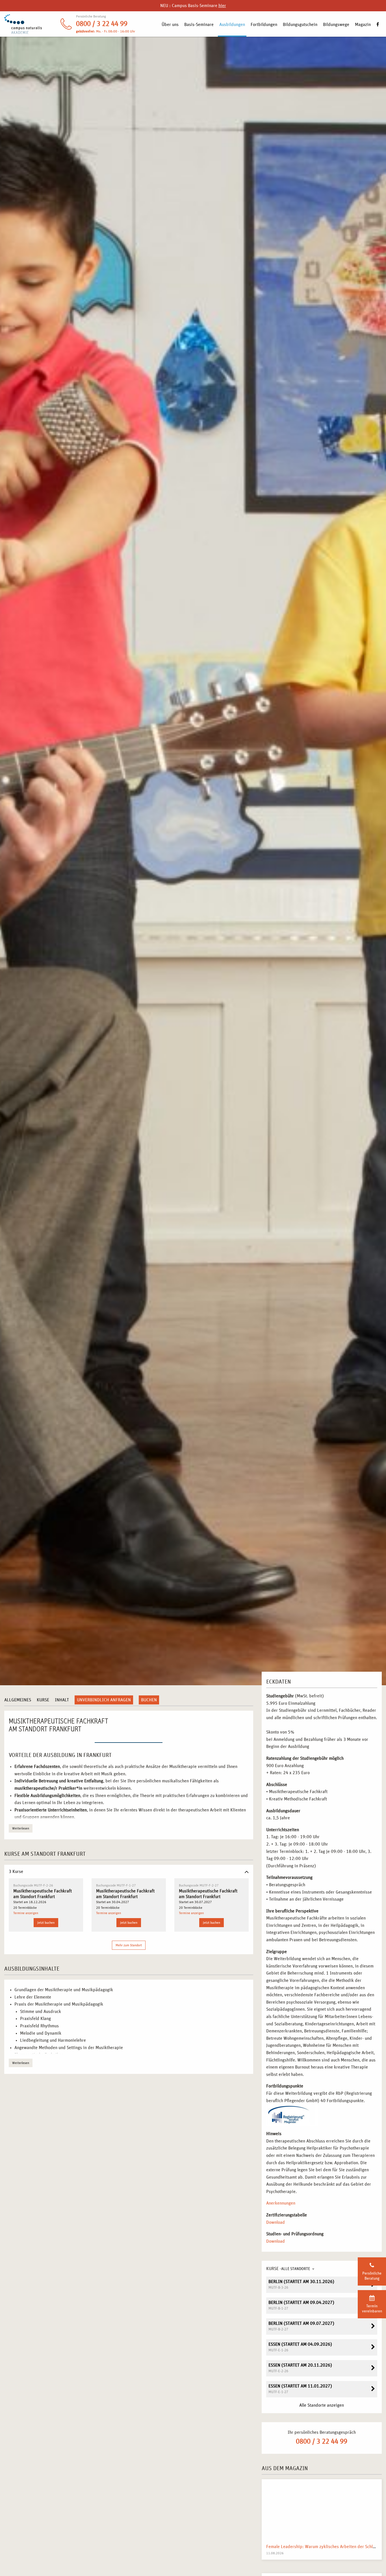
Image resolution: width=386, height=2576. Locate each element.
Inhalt (62, 1700)
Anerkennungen (281, 2203)
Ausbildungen (232, 25)
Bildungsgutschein (300, 25)
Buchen (149, 1700)
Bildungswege (336, 25)
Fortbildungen (264, 25)
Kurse (43, 1700)
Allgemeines (18, 1700)
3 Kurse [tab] (16, 1872)
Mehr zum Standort (129, 1945)
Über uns (170, 25)
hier (222, 6)
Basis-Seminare (199, 25)
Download (276, 2222)
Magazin (363, 25)
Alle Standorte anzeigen (322, 2405)
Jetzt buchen (46, 1923)
